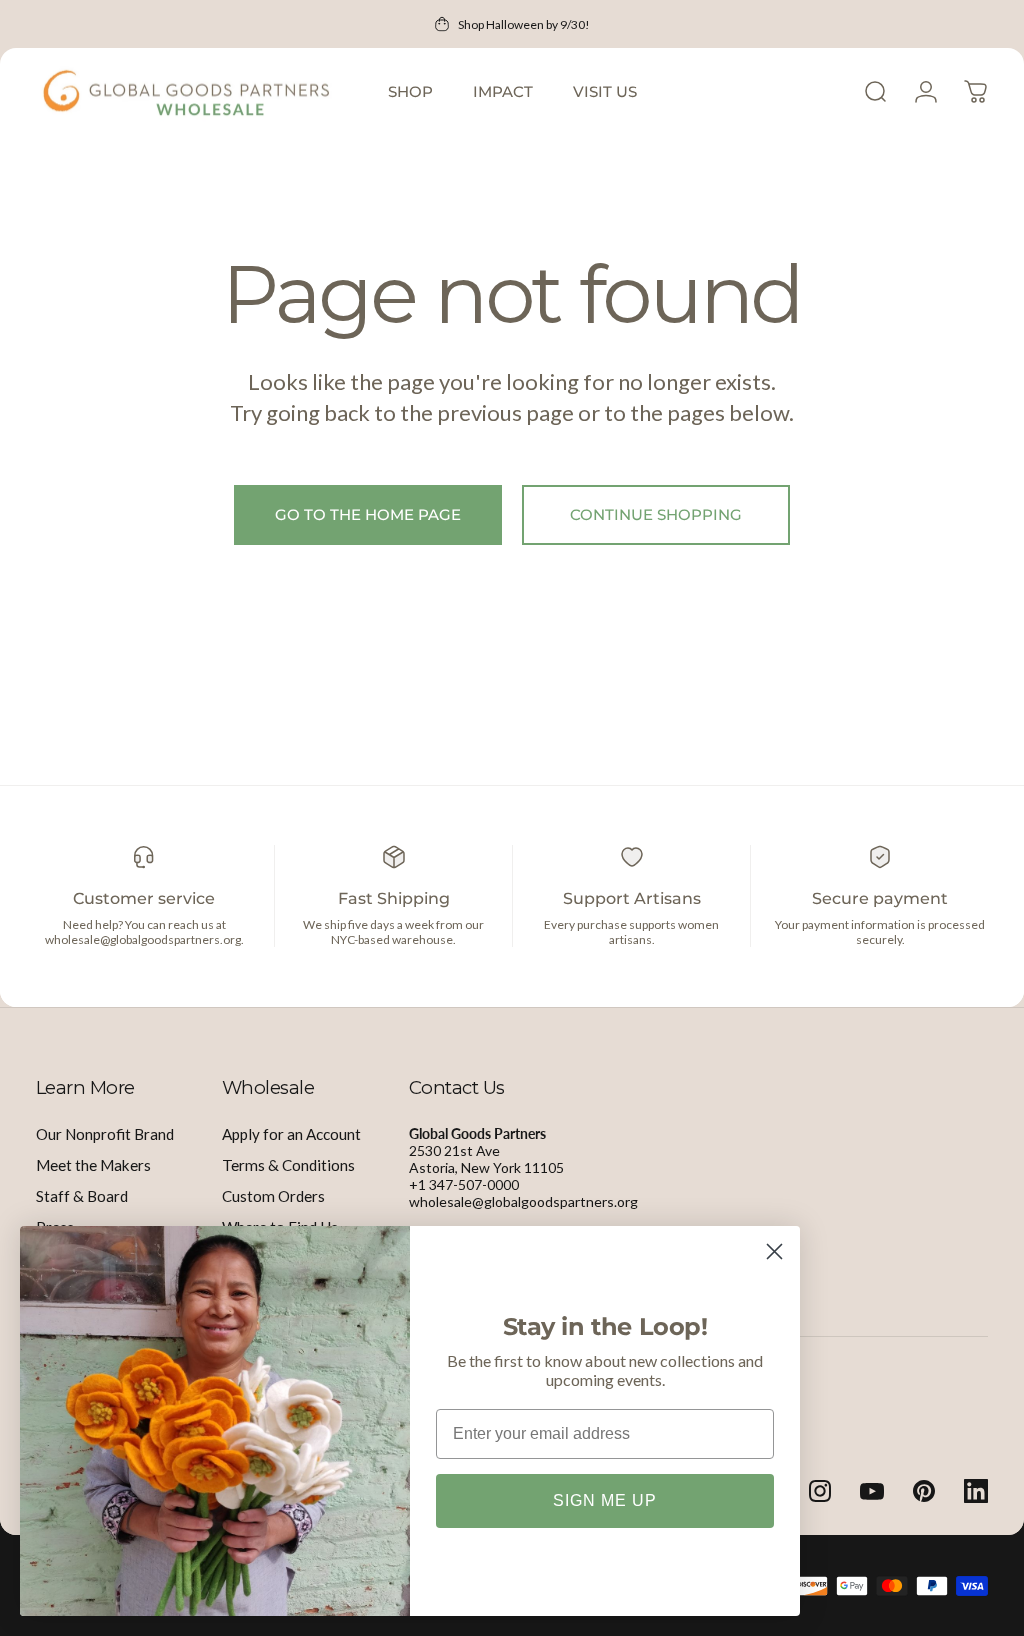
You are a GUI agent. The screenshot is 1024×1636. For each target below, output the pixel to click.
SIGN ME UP (605, 1500)
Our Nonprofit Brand (105, 1134)
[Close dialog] (774, 1251)
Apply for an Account (291, 1134)
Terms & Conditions (288, 1165)
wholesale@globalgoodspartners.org (523, 1201)
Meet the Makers (93, 1165)
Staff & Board (82, 1196)
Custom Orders (273, 1196)
